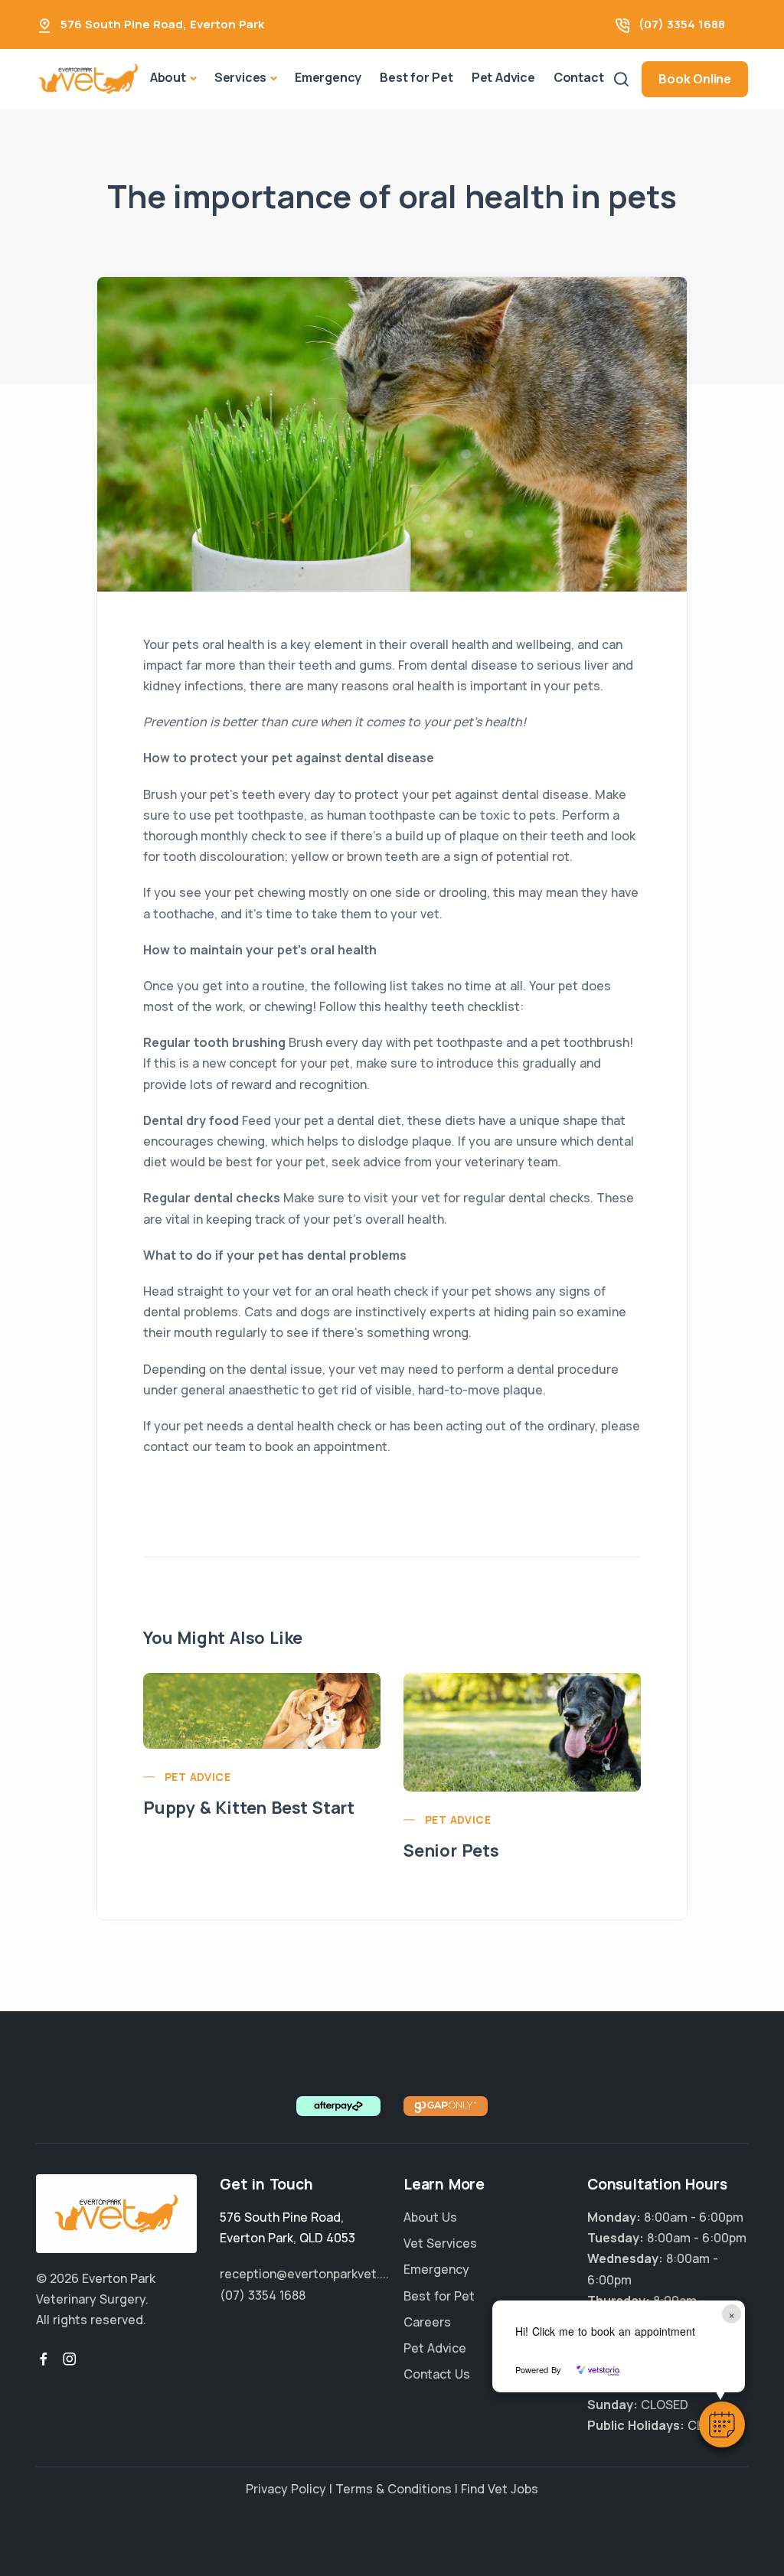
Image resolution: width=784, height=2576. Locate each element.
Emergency (328, 77)
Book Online (695, 79)
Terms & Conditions (394, 2489)
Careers (427, 2322)
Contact (579, 77)
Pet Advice (503, 77)
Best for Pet (416, 77)
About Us (430, 2217)
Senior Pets (451, 1850)
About (168, 77)
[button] (722, 2424)
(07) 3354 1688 (682, 24)
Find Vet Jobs (500, 2489)
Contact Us (437, 2374)
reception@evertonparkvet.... (304, 2274)
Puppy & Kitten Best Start (249, 1808)
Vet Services (440, 2243)
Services (240, 77)
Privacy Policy (286, 2489)
